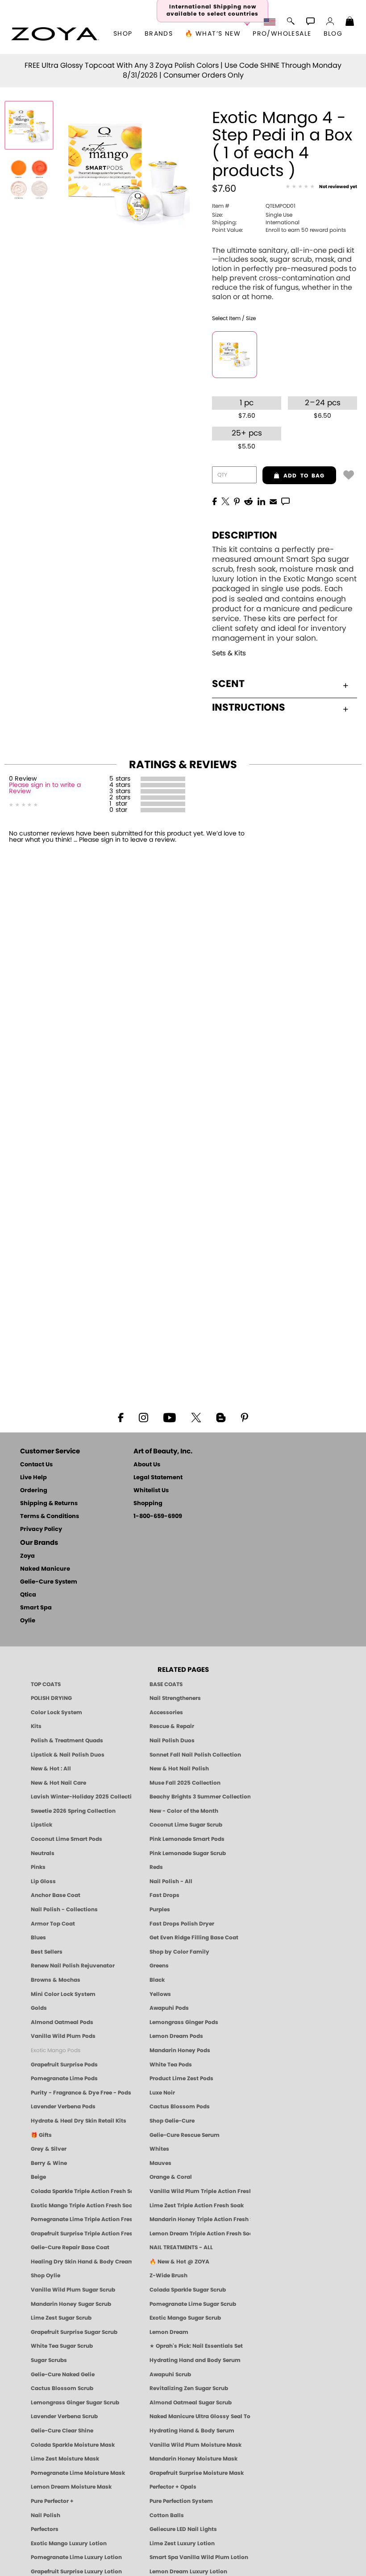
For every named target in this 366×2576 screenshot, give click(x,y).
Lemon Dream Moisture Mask (71, 2487)
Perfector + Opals (173, 2487)
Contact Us (36, 1465)
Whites (159, 2149)
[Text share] (285, 501)
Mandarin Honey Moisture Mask (193, 2459)
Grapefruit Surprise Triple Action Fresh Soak (81, 2234)
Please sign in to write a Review (45, 788)
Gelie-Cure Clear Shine (62, 2431)
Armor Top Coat (53, 1924)
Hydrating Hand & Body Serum (192, 2431)
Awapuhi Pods (169, 2008)
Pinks (38, 1867)
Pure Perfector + (52, 2501)
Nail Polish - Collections (64, 1909)
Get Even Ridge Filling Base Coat (194, 1938)
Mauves (160, 2163)
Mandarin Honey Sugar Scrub (71, 2304)
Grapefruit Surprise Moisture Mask (197, 2473)
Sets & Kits (229, 653)
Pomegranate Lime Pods (64, 2078)
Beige (38, 2177)
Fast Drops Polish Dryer (182, 1924)
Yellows (160, 1994)
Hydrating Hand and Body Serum (195, 2360)
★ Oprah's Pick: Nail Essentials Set (196, 2346)
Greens (159, 1966)
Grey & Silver (49, 2149)
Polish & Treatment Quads (67, 1741)
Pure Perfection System (181, 2501)
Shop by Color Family (179, 1952)
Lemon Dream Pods (176, 2036)
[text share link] (285, 501)
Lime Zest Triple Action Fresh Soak (197, 2206)
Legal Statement (158, 1478)
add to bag (294, 476)
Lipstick (42, 1825)
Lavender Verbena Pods (63, 2107)
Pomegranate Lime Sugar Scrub (193, 2304)
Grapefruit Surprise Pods (64, 2065)
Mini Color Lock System (63, 1994)
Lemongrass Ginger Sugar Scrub (75, 2403)
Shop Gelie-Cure (172, 2121)
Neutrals (43, 1853)
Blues (38, 1938)
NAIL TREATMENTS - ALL (181, 2247)
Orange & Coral (171, 2177)
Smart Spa (36, 1608)
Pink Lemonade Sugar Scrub (188, 1853)
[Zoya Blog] (221, 1417)
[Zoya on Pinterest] (244, 1417)
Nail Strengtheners (175, 1698)
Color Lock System (56, 1712)
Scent (228, 684)
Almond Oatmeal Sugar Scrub (191, 2403)
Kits (36, 1726)
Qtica (28, 1595)
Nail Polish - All (171, 1881)
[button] (55, 34)
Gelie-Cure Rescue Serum (185, 2135)
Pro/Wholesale (282, 34)
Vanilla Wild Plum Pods (63, 2036)
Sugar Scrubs (49, 2360)
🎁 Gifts (41, 2135)
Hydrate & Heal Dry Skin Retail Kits (79, 2121)
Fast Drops (164, 1895)
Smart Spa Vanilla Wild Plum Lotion (199, 2557)
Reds (156, 1867)
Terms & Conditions (50, 1516)
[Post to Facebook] (215, 501)
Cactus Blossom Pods (180, 2107)
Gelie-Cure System (49, 1582)
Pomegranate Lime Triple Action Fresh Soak (81, 2219)
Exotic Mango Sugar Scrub (185, 2318)
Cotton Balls (167, 2515)
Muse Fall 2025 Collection (185, 1783)
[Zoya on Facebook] (121, 1417)
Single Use (252, 215)
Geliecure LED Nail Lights (183, 2529)
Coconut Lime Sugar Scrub (186, 1825)
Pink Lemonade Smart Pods (187, 1839)
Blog (333, 34)
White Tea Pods (171, 2065)
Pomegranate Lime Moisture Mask (78, 2473)
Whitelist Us (151, 1491)
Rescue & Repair (172, 1726)
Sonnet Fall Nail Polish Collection (195, 1755)
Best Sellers (47, 1952)
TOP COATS (46, 1684)
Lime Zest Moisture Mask (65, 2459)
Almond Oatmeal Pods (62, 2022)
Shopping (148, 1504)
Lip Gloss (43, 1881)
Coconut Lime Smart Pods (67, 1839)
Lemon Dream (169, 2332)
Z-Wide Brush (168, 2276)
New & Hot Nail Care (58, 1783)
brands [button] (159, 34)
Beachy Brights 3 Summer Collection (200, 1797)
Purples (160, 1909)
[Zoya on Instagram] (143, 1417)
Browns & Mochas (56, 1980)
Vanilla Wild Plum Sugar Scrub (73, 2290)
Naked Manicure (45, 1569)
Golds (39, 2008)
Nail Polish (46, 2515)
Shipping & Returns (49, 1504)
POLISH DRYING (51, 1698)
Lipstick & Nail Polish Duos (68, 1755)
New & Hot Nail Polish (179, 1769)
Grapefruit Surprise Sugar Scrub (74, 2332)
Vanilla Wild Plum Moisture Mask (195, 2445)
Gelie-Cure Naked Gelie (63, 2374)
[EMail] (273, 501)
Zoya (27, 1556)
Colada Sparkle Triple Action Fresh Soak (81, 2191)
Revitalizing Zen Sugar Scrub (189, 2388)
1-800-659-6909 (158, 1516)
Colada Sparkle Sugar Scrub (188, 2290)
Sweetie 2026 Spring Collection (73, 1811)
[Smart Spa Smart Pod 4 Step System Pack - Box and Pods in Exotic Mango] (29, 125)
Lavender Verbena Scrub (64, 2416)
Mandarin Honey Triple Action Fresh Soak (200, 2219)
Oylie (28, 1621)
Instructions (249, 708)
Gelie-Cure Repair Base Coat (70, 2247)
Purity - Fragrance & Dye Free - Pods (81, 2093)
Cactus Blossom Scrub (62, 2388)
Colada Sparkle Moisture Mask (73, 2445)
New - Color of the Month (184, 1811)
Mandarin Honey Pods (180, 2050)
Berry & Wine (49, 2163)
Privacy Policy (41, 1529)
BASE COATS (166, 1684)
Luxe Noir (162, 2093)
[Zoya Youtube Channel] (170, 1417)
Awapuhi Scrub (170, 2374)
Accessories (166, 1712)
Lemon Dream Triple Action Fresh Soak (200, 2234)
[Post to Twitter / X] (225, 501)
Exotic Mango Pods (56, 2050)
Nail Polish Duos (172, 1741)
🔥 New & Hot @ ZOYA (179, 2262)
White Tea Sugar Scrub (62, 2346)
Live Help (33, 1478)
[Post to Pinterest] (237, 501)
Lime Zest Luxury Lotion (182, 2543)
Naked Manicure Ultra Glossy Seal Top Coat (200, 2416)
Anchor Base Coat (56, 1895)
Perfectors (45, 2529)
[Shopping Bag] (350, 22)
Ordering (34, 1491)
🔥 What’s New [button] (213, 34)
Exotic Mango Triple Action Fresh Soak (81, 2206)
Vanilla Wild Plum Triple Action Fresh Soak (200, 2191)
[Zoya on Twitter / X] (196, 1417)
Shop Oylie (46, 2276)
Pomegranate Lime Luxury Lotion (76, 2557)
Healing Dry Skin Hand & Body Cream (81, 2262)
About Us (147, 1465)
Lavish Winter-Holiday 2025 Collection (81, 1797)
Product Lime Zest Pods (181, 2078)
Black (157, 1980)
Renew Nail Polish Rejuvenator (73, 1966)
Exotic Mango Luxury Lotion (69, 2543)
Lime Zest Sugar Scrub (61, 2318)
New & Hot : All (51, 1769)
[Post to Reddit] (249, 501)
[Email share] (273, 501)
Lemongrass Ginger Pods (184, 2022)
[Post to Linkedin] (261, 501)
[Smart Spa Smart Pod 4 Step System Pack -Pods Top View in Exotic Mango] (29, 179)
